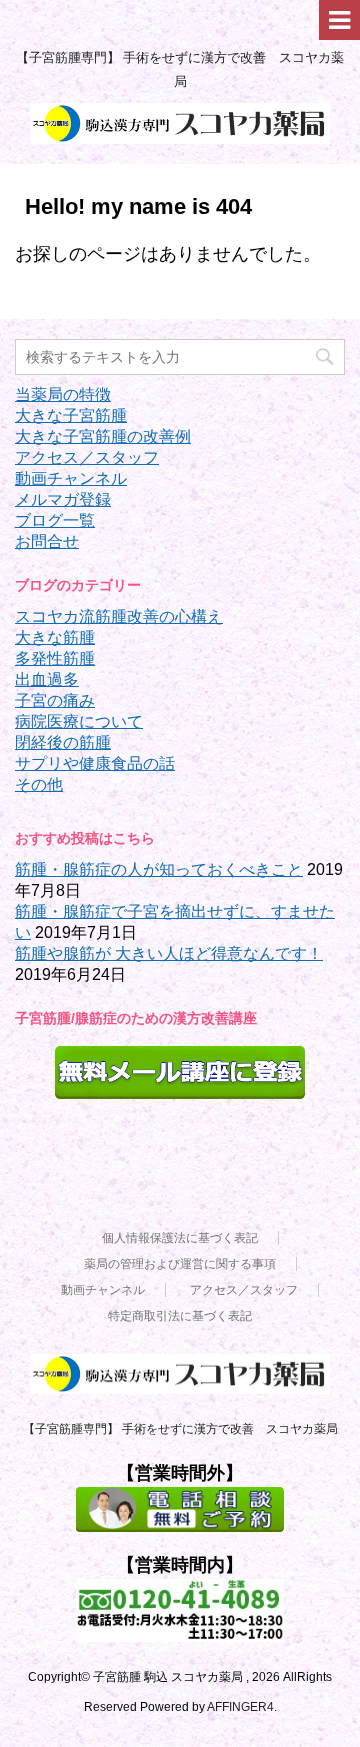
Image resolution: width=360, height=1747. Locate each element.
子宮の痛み (55, 700)
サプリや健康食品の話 (95, 763)
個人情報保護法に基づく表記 (180, 1238)
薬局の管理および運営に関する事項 (180, 1264)
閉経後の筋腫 (63, 742)
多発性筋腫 (55, 658)
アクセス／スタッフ (87, 457)
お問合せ (47, 541)
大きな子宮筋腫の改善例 (103, 436)
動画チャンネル (71, 478)
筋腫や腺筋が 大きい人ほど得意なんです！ (169, 953)
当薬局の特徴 (63, 394)
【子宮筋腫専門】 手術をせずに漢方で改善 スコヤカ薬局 (180, 1429)
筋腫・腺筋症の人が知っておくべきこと (159, 869)
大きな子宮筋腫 (71, 415)
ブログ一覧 (55, 520)
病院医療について (79, 721)
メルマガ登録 (63, 499)
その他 (39, 784)
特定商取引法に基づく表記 (180, 1316)
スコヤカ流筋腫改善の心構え (119, 616)
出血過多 (47, 679)
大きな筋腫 (55, 637)
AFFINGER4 (240, 1707)
